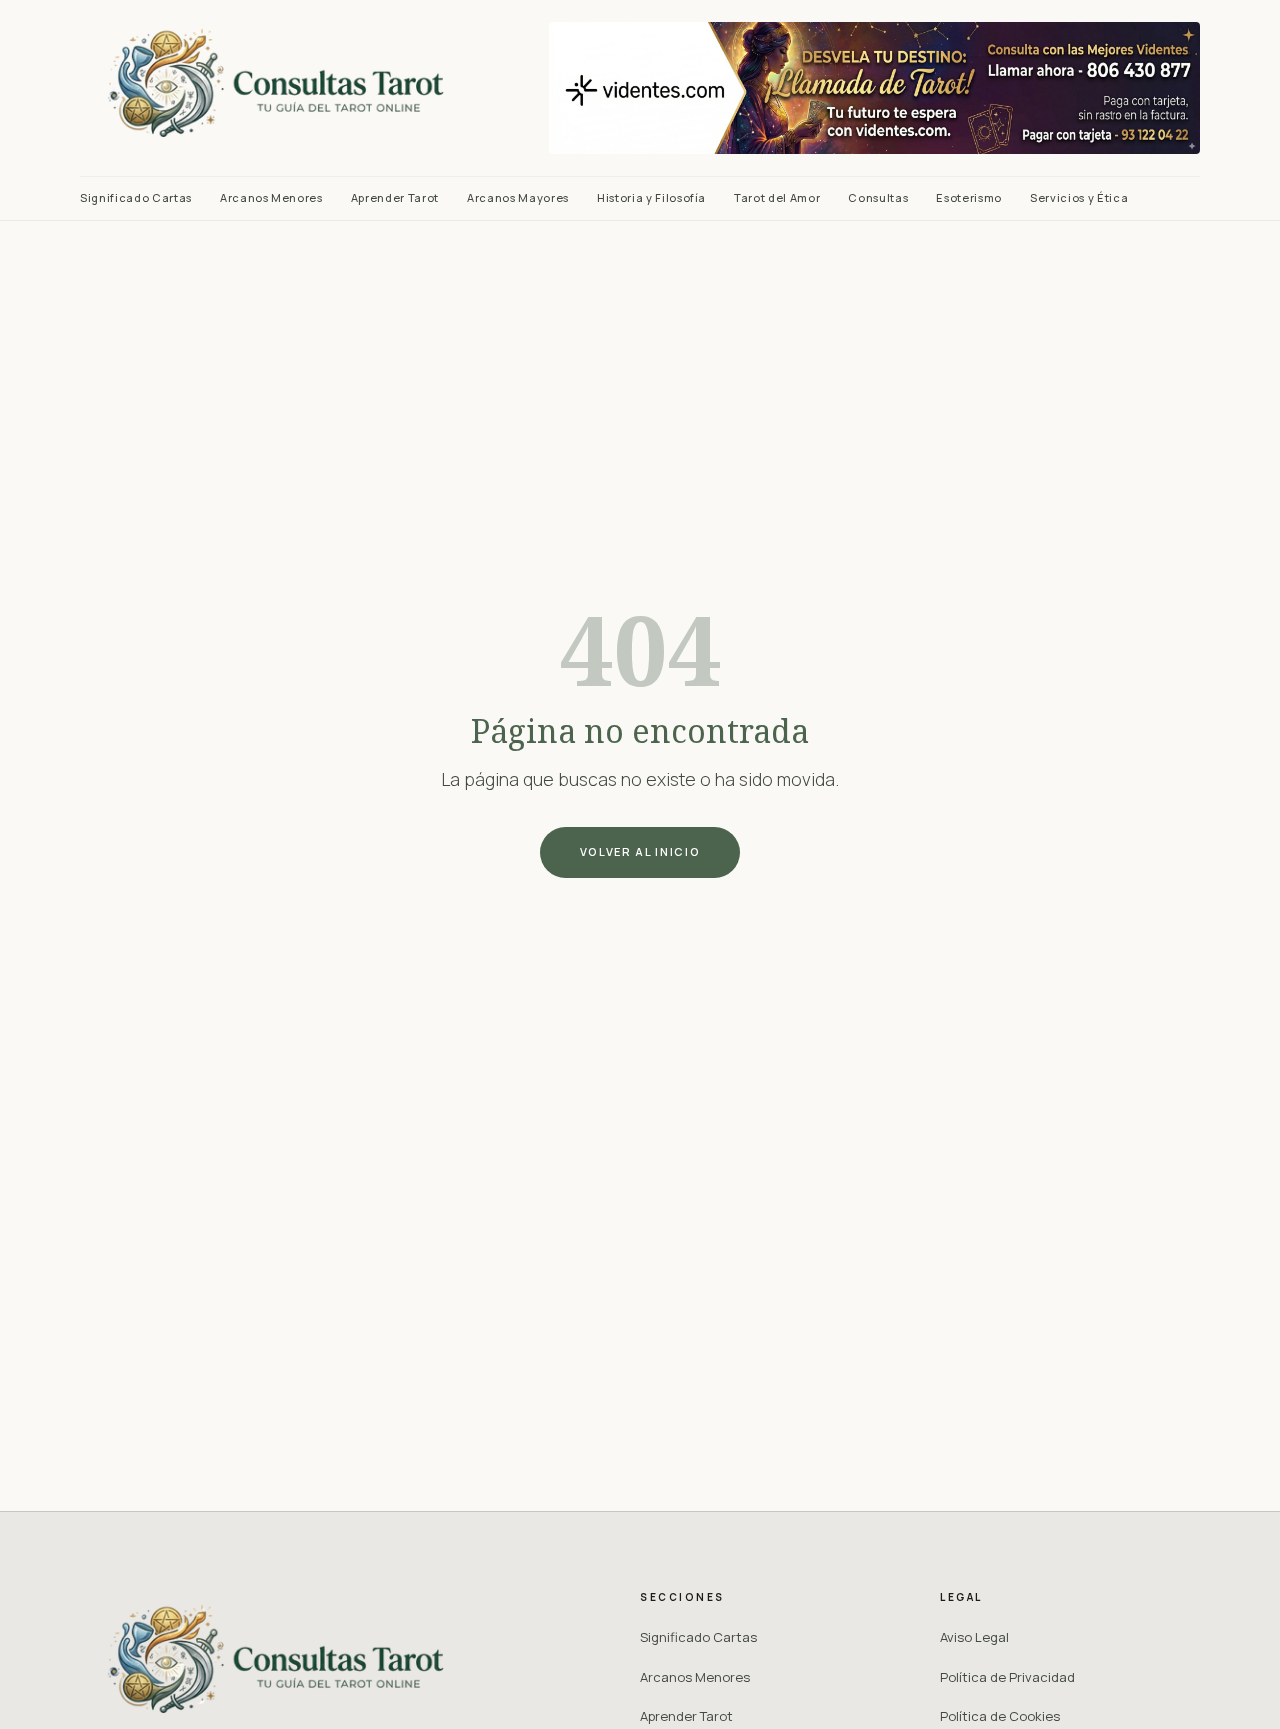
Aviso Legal (974, 1637)
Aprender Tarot (395, 197)
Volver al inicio (640, 851)
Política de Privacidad (1007, 1677)
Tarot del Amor (777, 197)
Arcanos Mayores (518, 197)
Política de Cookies (1000, 1716)
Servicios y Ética (1079, 197)
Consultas (878, 197)
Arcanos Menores (271, 197)
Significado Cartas (136, 197)
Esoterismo (969, 197)
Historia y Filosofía (651, 197)
